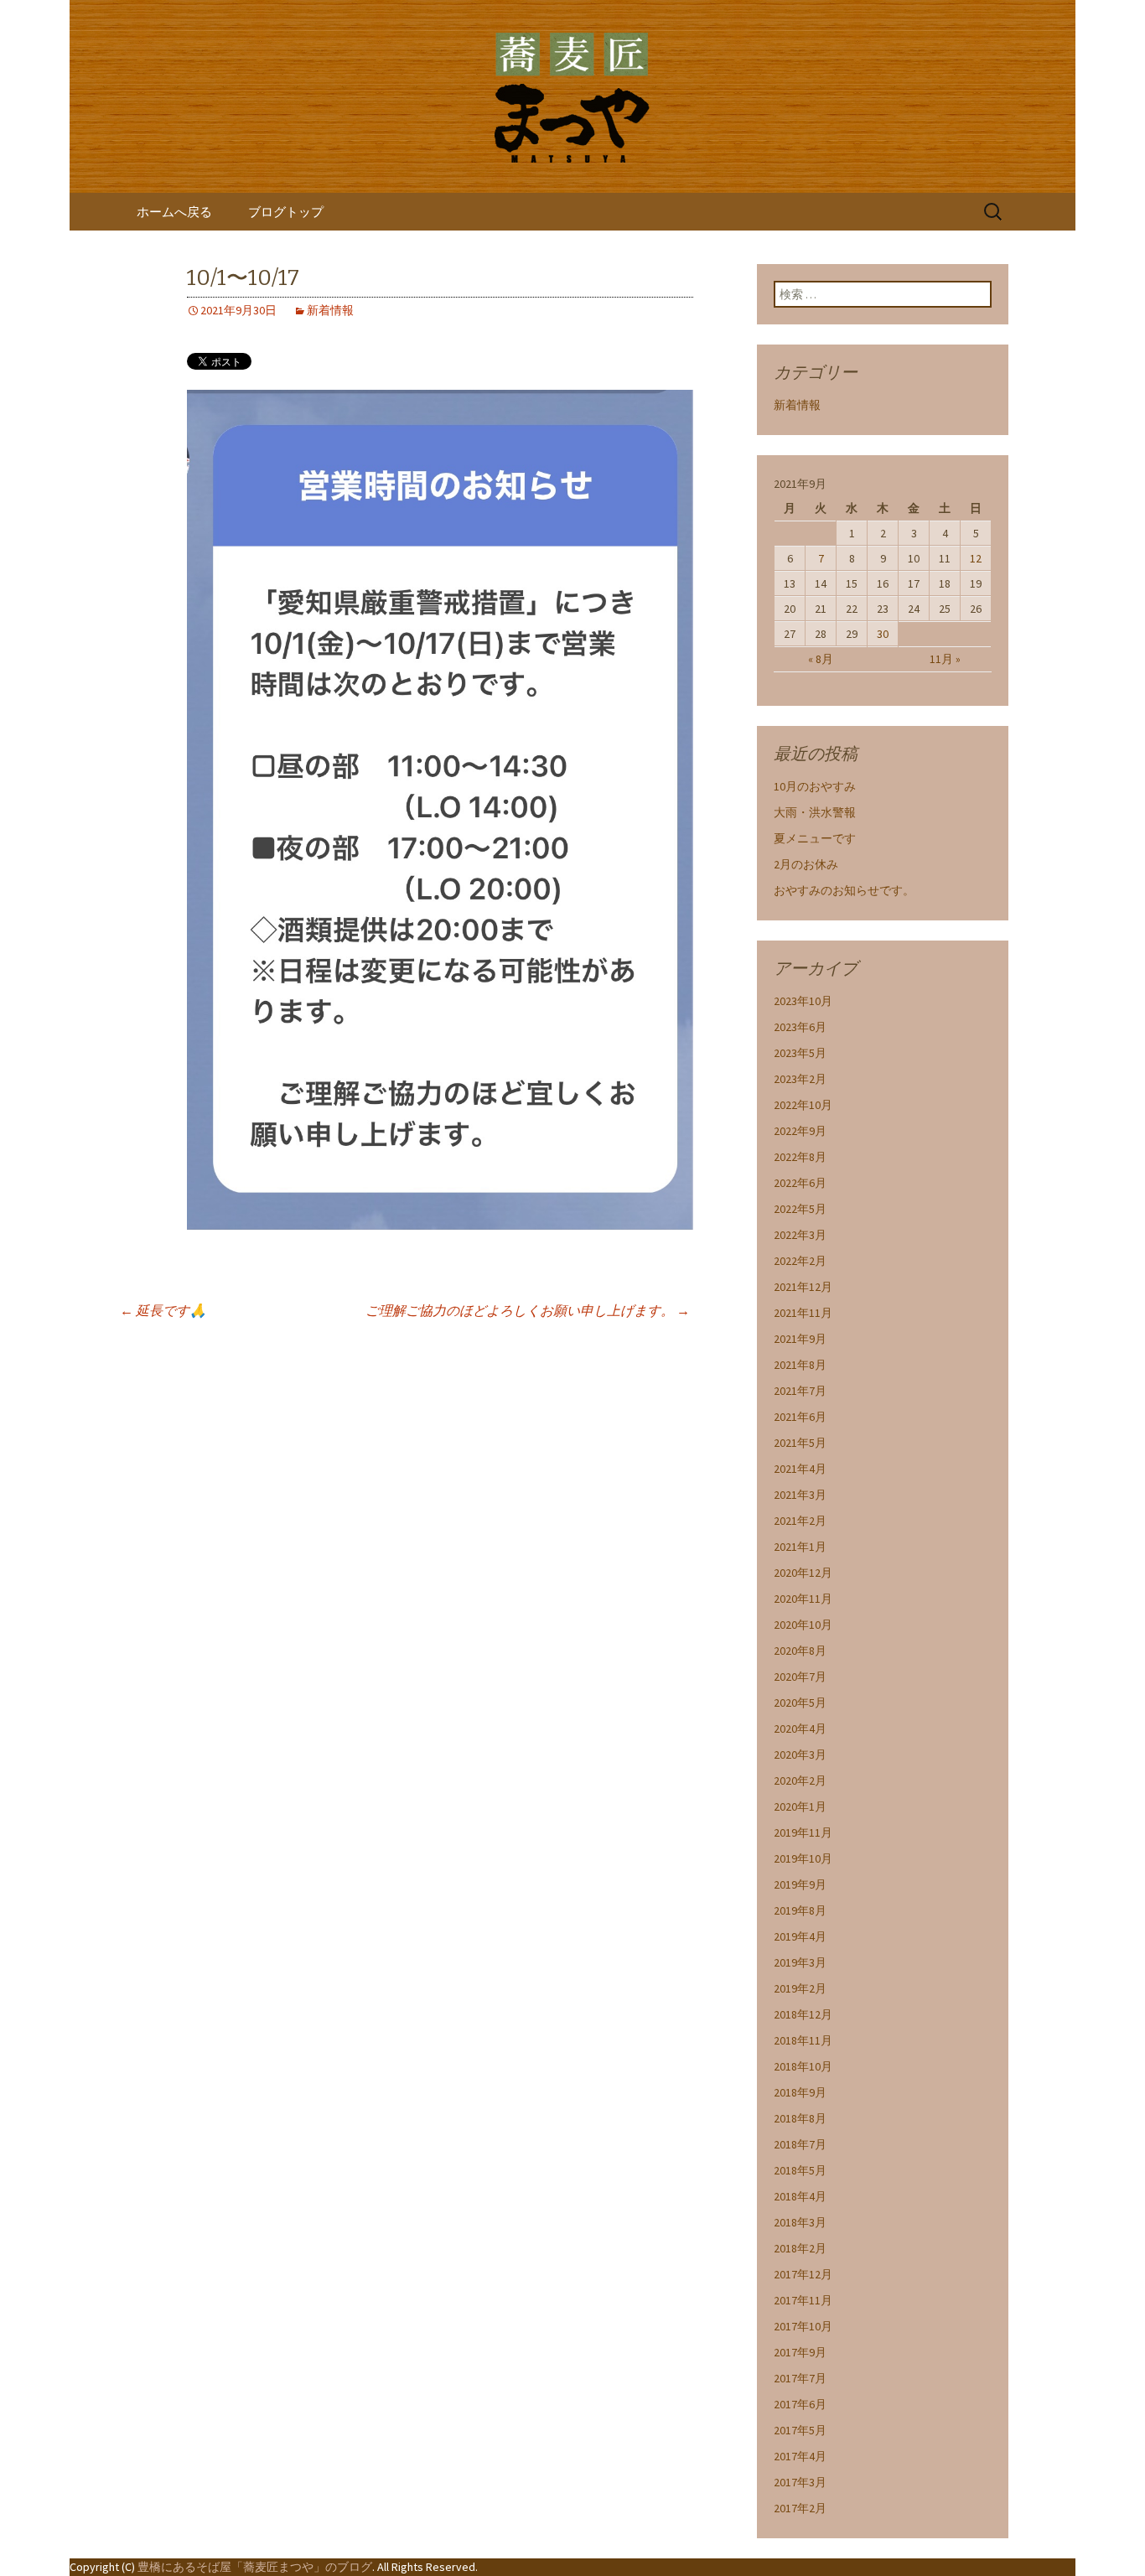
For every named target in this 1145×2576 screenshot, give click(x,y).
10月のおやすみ (815, 786)
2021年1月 (800, 1547)
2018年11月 (803, 2040)
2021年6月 (800, 1417)
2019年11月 (803, 1832)
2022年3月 (800, 1235)
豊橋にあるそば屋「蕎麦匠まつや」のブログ (255, 2567)
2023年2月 (800, 1079)
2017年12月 (803, 2274)
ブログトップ (286, 212)
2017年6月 (800, 2404)
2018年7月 (800, 2144)
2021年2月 (800, 1521)
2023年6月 (800, 1027)
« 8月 (821, 659)
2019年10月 (803, 1858)
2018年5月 (800, 2170)
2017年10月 (803, 2326)
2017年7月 (800, 2378)
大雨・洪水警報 (815, 812)
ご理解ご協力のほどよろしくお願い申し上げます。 (528, 1310)
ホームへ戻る (174, 212)
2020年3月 (800, 1754)
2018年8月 (800, 2118)
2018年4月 (800, 2196)
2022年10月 (803, 1105)
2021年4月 (800, 1469)
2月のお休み (806, 864)
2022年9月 (800, 1131)
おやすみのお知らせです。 (844, 890)
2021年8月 (800, 1365)
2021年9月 (800, 1339)
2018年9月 (800, 2092)
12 (976, 558)
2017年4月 (800, 2456)
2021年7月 (800, 1391)
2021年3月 (800, 1495)
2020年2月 (800, 1780)
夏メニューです (815, 838)
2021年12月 (803, 1287)
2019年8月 (800, 1910)
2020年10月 (803, 1625)
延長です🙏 (163, 1310)
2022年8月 (800, 1157)
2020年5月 (800, 1703)
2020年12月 (803, 1573)
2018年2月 (800, 2248)
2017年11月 (803, 2300)
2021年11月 (803, 1313)
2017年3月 (800, 2482)
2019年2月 (800, 1988)
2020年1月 (800, 1806)
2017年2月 (800, 2508)
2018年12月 (803, 2014)
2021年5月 (800, 1443)
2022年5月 (800, 1209)
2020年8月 (800, 1651)
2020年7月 (800, 1677)
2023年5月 (800, 1053)
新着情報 (330, 310)
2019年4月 (800, 1936)
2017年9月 (800, 2352)
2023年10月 (803, 1001)
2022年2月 (800, 1261)
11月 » (945, 659)
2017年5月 (800, 2430)
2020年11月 (803, 1599)
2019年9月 (800, 1884)
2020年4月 (800, 1729)
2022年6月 (800, 1183)
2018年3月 (800, 2222)
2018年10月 (803, 2066)
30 (883, 634)
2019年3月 (800, 1962)
